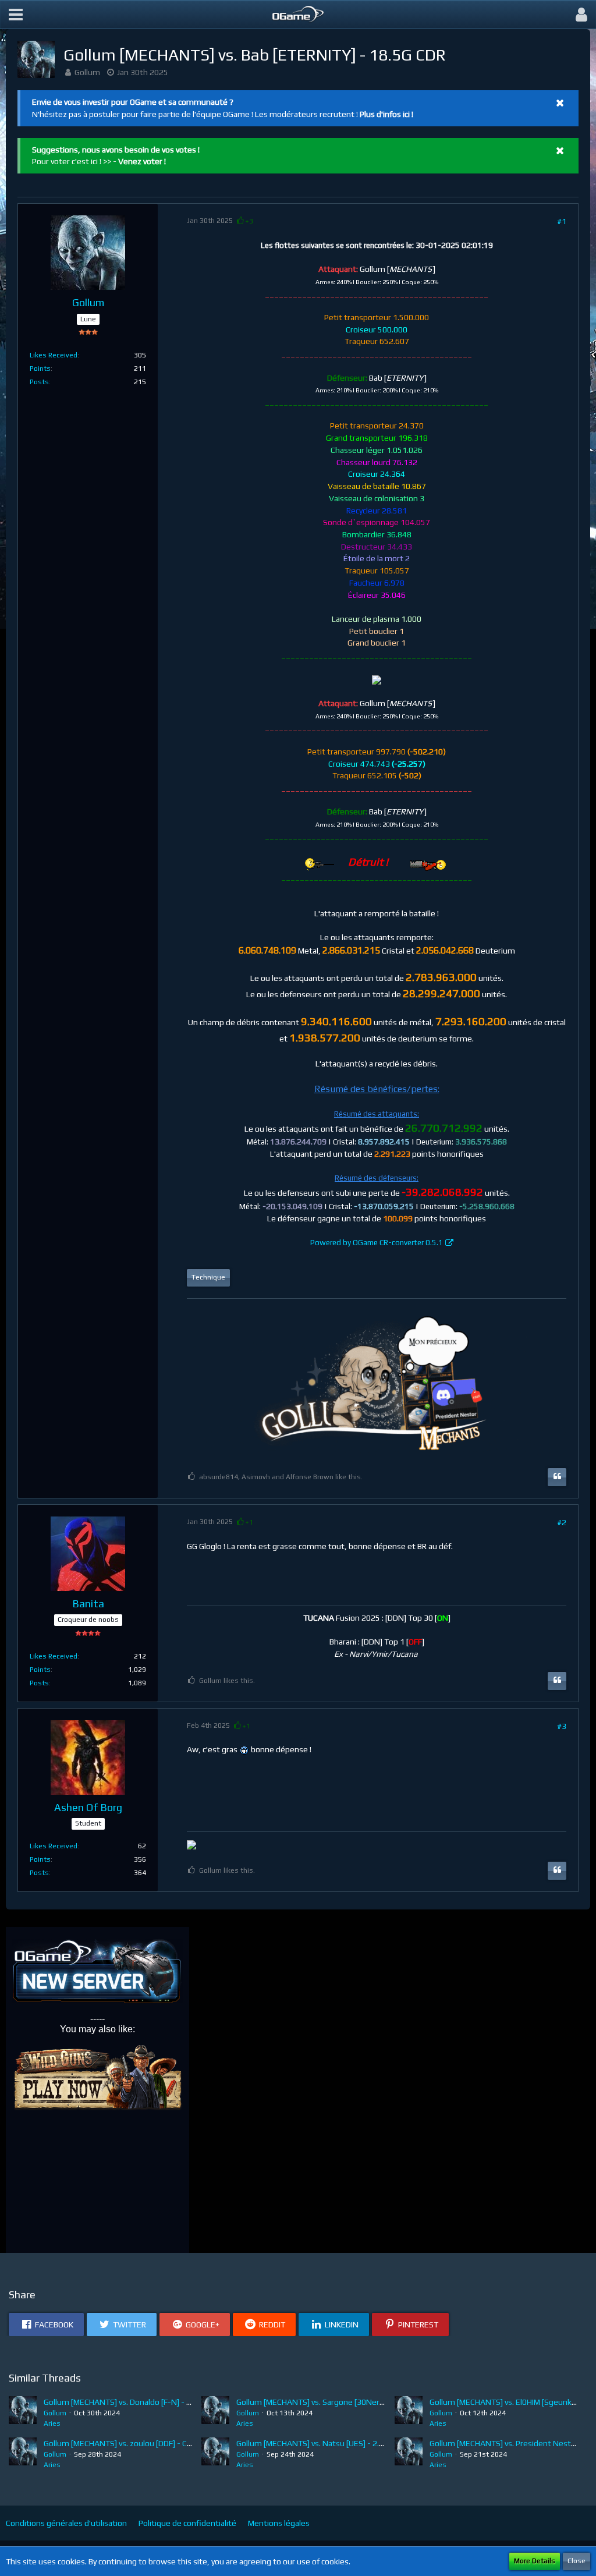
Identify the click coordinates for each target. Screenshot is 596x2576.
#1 (562, 221)
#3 (562, 1726)
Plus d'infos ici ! (386, 114)
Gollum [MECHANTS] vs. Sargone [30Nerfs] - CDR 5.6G (332, 2402)
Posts (39, 382)
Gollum (87, 72)
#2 (562, 1522)
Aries (52, 2423)
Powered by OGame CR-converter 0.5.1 (377, 1243)
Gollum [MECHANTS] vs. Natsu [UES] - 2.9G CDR (321, 2443)
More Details (535, 2561)
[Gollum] (23, 2412)
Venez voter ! (142, 161)
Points (40, 368)
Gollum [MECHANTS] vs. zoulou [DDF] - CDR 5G (126, 2443)
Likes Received (54, 355)
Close (577, 2561)
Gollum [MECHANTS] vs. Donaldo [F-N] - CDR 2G (128, 2402)
